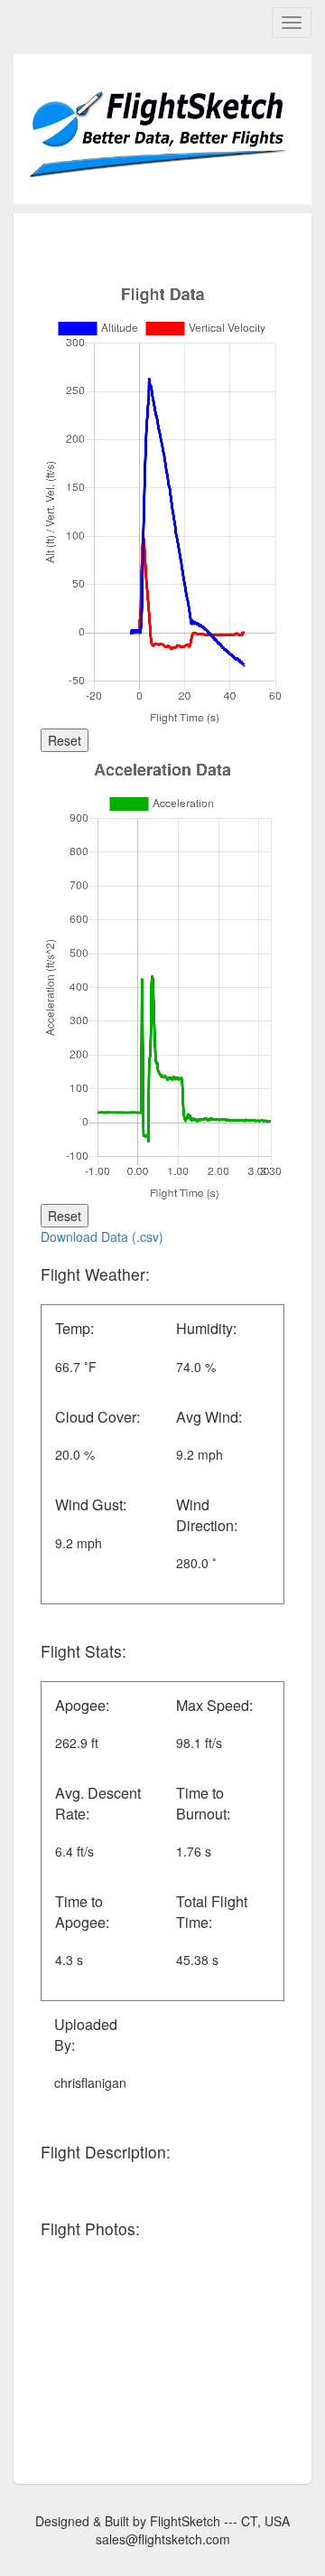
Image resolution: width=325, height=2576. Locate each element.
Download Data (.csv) (102, 1236)
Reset (65, 740)
